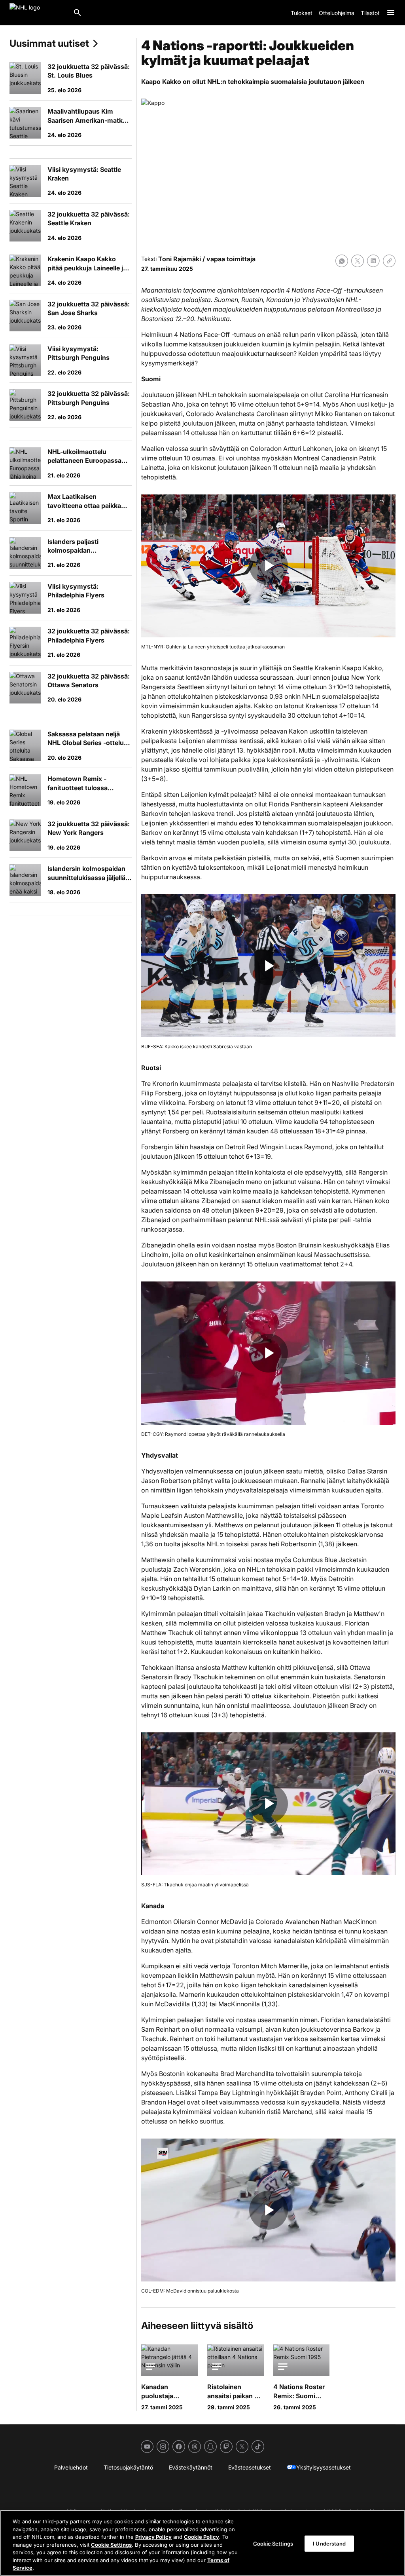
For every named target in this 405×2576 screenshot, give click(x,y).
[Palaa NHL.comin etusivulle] (38, 13)
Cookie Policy (202, 2537)
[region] (202, 2543)
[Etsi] (78, 13)
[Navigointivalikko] (391, 13)
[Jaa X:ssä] (358, 261)
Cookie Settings (111, 2545)
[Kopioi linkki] (389, 261)
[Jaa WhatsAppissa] (342, 261)
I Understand (329, 2543)
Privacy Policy (153, 2537)
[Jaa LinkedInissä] (373, 261)
